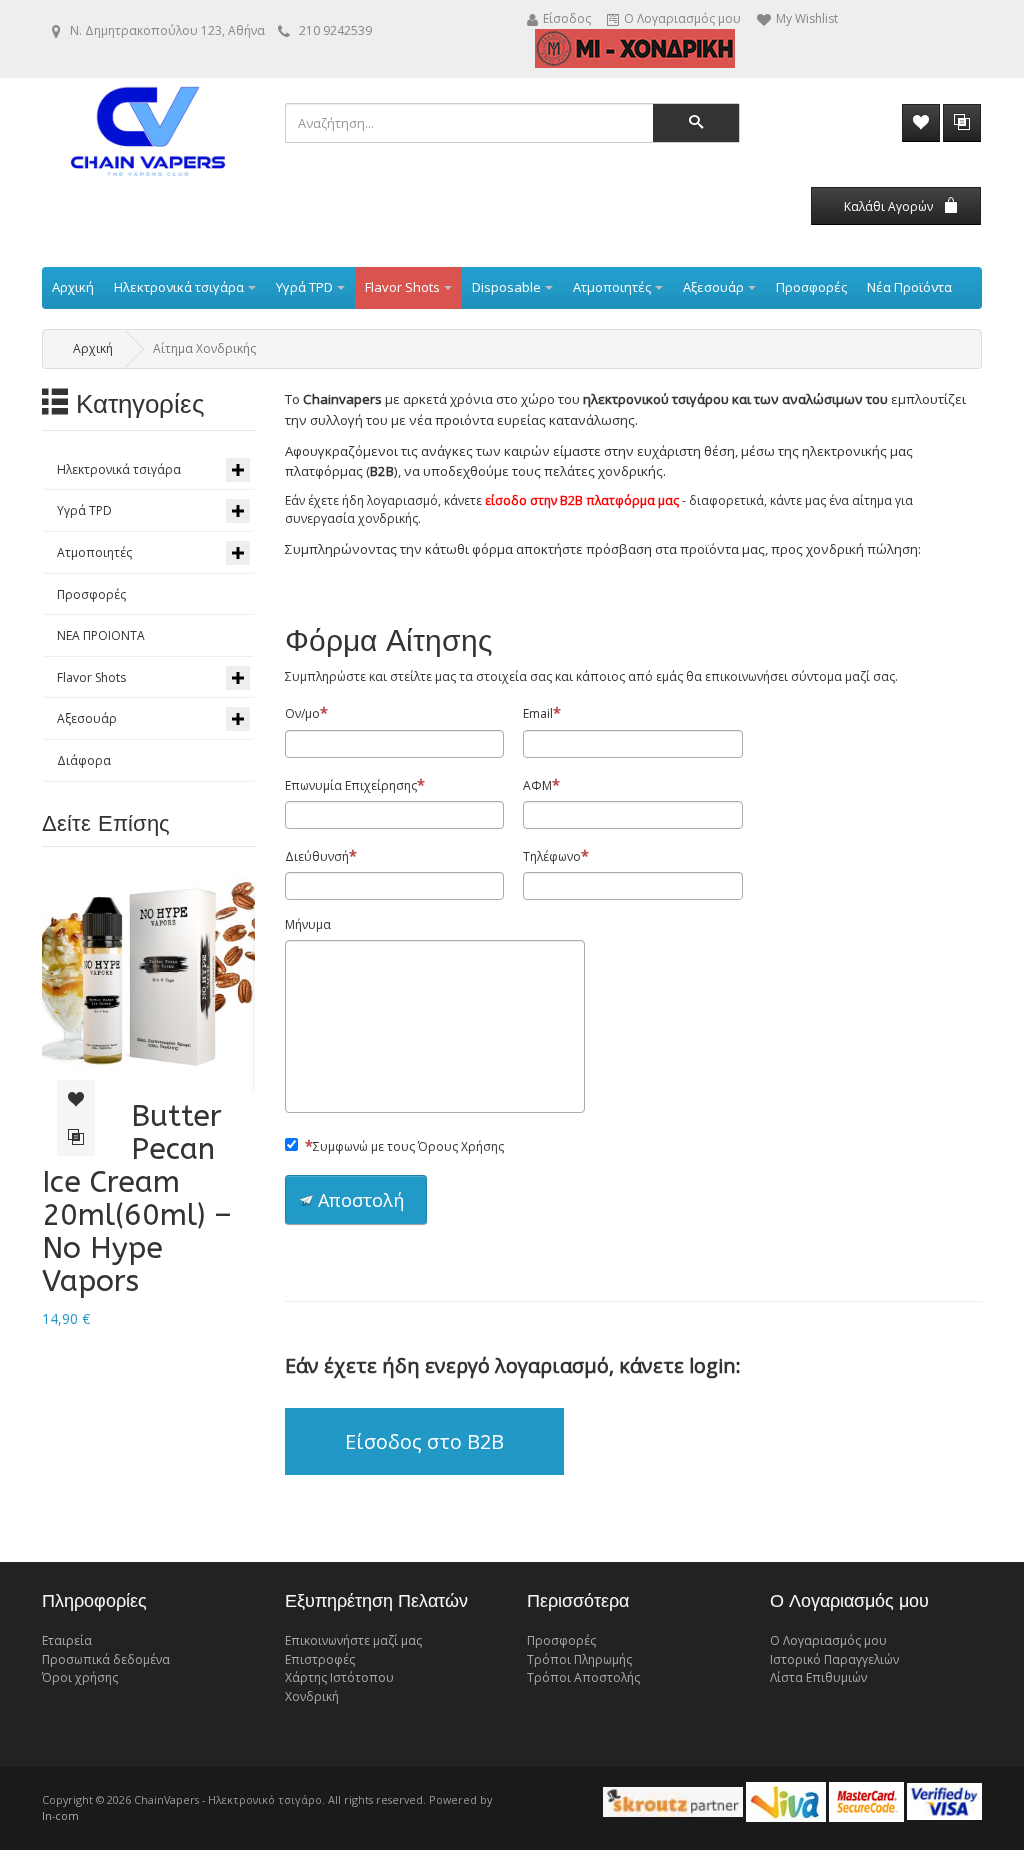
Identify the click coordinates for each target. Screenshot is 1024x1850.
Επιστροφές (320, 1659)
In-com (60, 1815)
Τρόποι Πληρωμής (579, 1659)
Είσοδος (567, 20)
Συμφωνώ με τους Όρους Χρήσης (408, 1146)
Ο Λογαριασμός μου (682, 20)
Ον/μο (302, 713)
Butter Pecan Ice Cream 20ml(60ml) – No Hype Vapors (137, 1198)
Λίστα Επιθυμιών (818, 1677)
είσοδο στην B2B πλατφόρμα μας (582, 500)
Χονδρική (312, 1696)
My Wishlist (807, 20)
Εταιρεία (67, 1640)
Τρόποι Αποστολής (583, 1677)
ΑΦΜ (537, 785)
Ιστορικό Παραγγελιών (834, 1659)
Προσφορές (561, 1640)
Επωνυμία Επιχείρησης (351, 785)
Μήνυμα (308, 924)
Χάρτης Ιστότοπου (339, 1677)
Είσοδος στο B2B (424, 1441)
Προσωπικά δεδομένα (106, 1659)
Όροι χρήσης (80, 1677)
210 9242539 (335, 30)
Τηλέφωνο (552, 856)
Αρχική (93, 348)
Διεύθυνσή (317, 856)
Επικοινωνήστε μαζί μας (353, 1640)
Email (538, 713)
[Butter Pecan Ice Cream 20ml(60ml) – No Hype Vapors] (148, 973)
